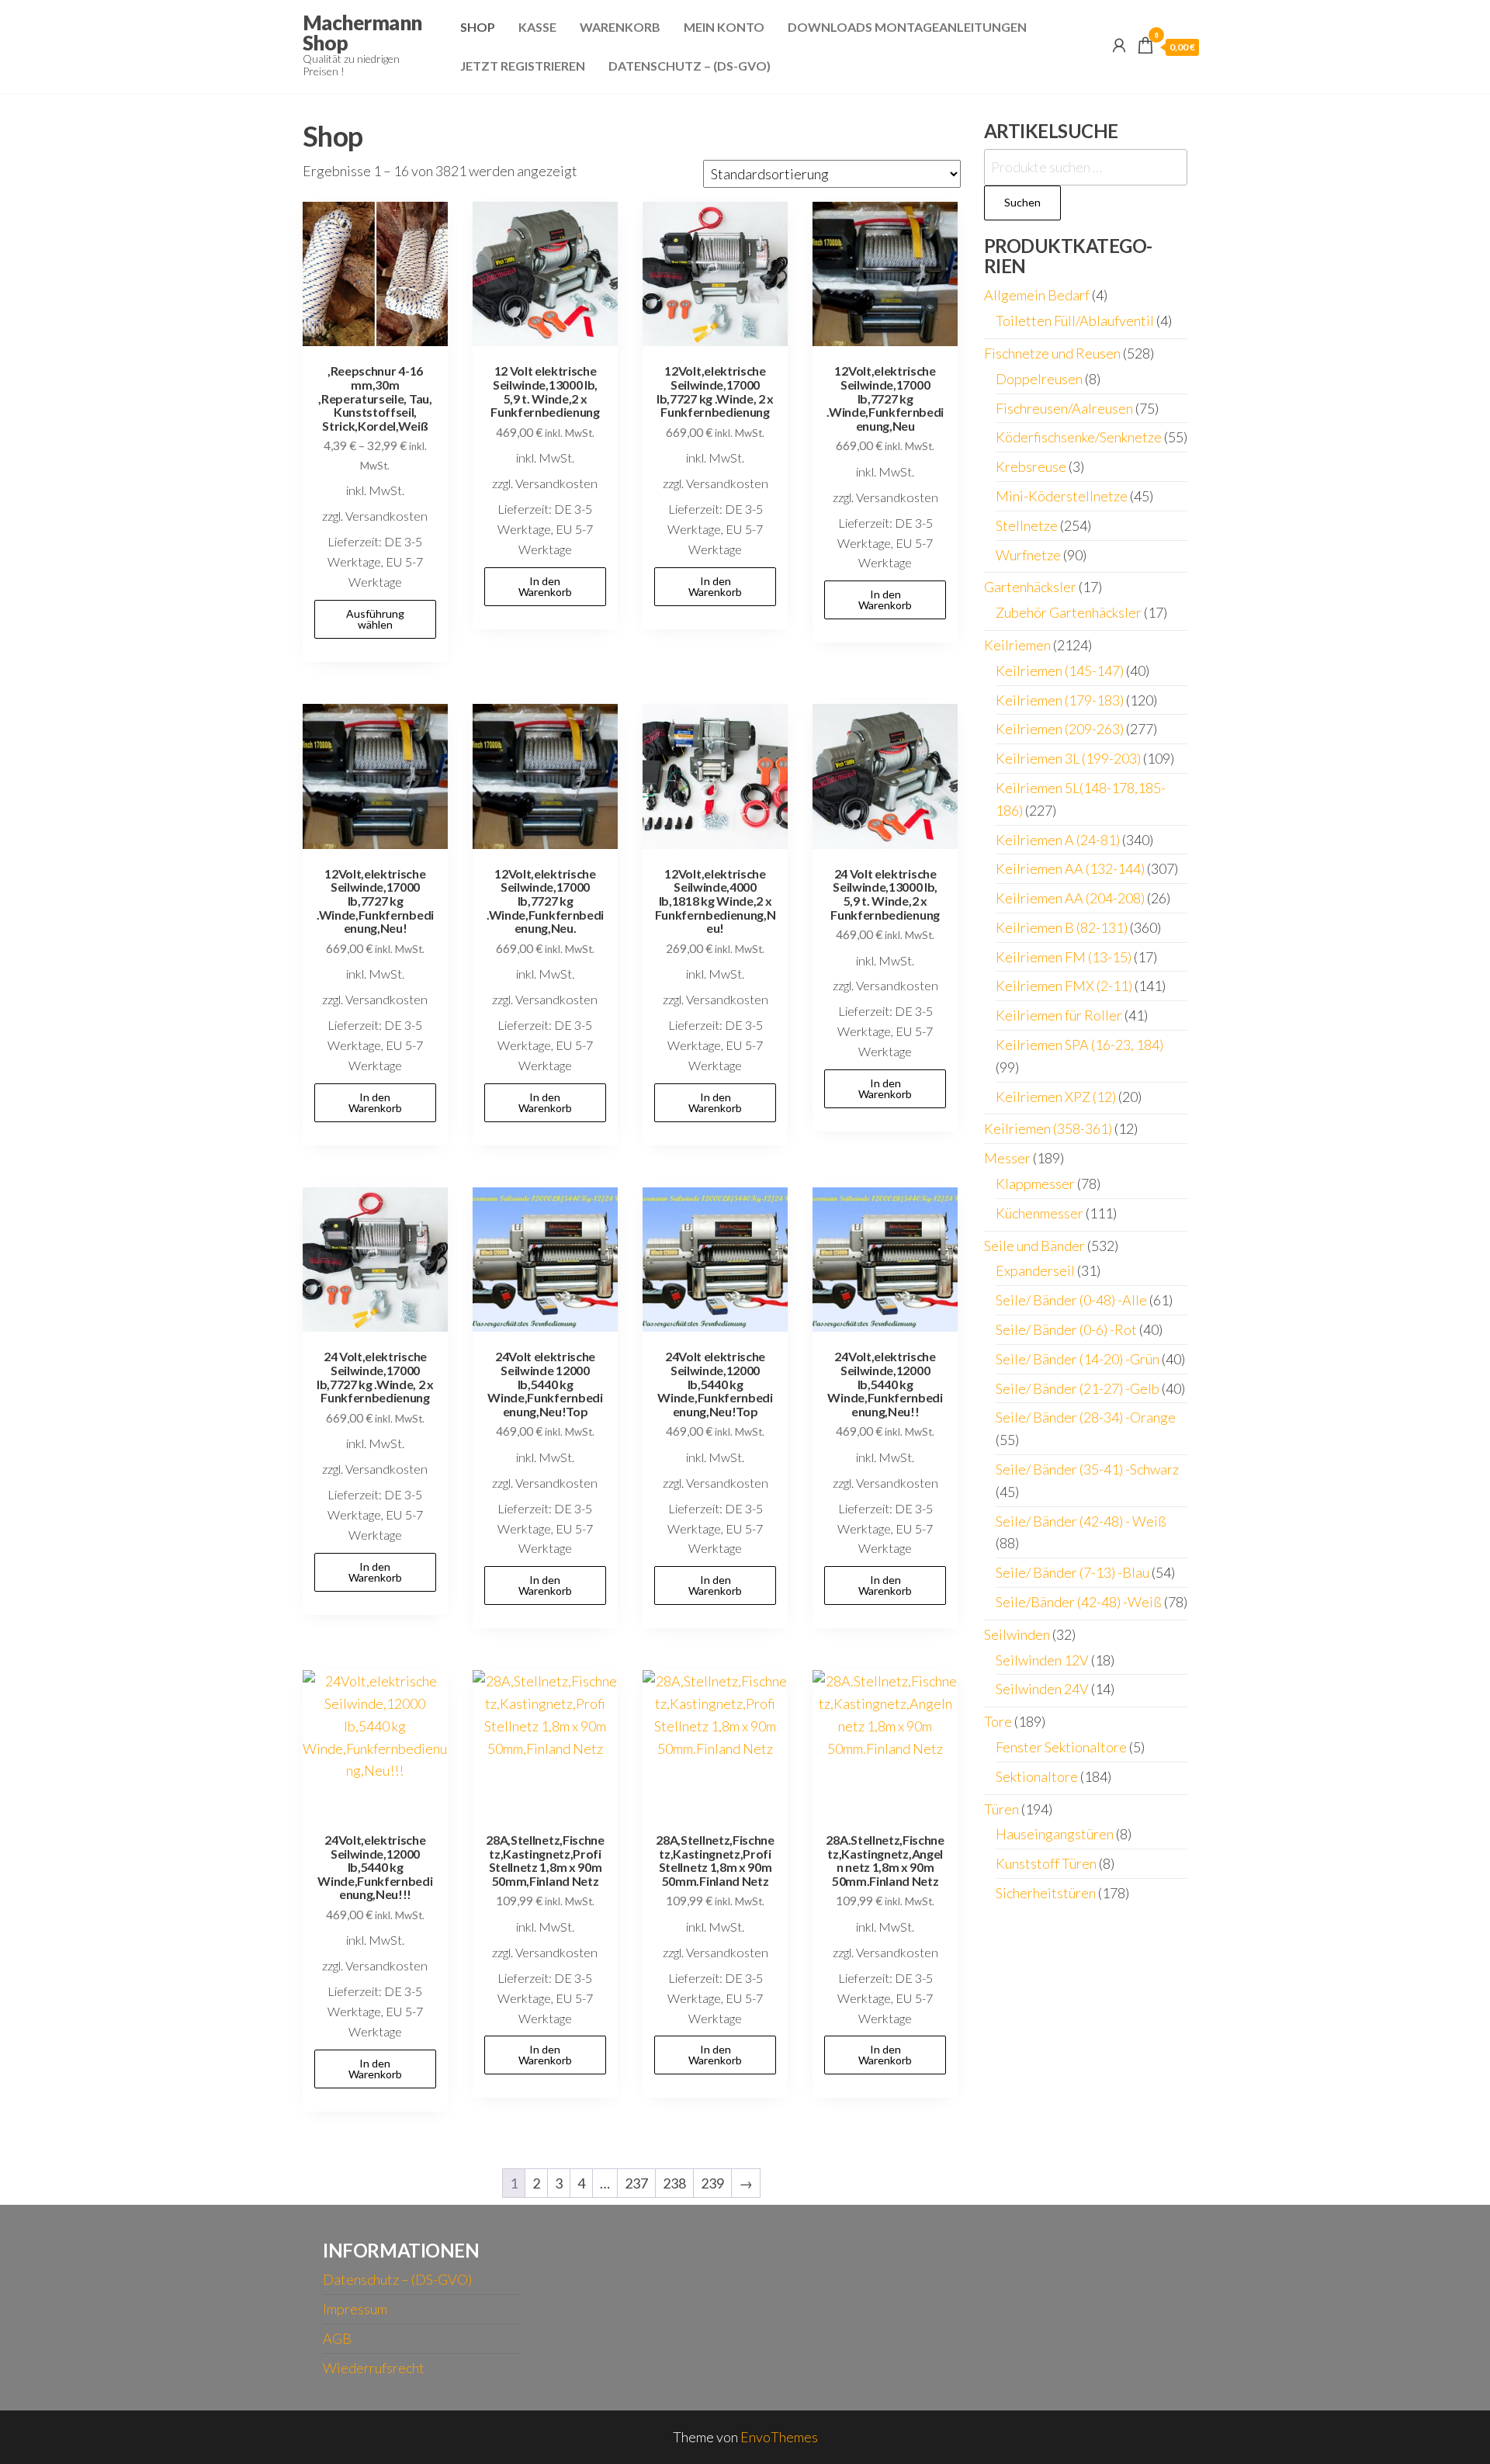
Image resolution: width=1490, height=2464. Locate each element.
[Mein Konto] (1119, 45)
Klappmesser (1035, 1183)
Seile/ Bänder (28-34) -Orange (1086, 1417)
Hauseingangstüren (1055, 1834)
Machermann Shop (362, 33)
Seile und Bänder (1034, 1246)
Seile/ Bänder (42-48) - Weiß (1081, 1521)
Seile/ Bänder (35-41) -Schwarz (1087, 1469)
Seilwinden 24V (1042, 1689)
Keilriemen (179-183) (1060, 700)
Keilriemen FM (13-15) (1064, 957)
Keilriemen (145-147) (1060, 671)
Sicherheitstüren (1046, 1893)
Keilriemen (1017, 645)
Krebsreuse (1031, 466)
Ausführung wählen (375, 619)
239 (712, 2183)
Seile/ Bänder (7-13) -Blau (1072, 1572)
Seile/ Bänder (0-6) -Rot (1066, 1329)
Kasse (537, 27)
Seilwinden (1017, 1634)
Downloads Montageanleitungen (907, 27)
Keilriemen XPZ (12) (1056, 1097)
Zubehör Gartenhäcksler (1069, 612)
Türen (1001, 1809)
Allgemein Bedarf (1037, 295)
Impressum (355, 2309)
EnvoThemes (779, 2437)
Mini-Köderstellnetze (1062, 496)
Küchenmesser (1040, 1213)
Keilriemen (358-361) (1048, 1128)
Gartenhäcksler (1030, 587)
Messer (1007, 1158)
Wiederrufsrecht (374, 2368)
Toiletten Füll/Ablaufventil (1075, 321)
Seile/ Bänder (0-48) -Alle (1071, 1300)
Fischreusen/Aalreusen (1064, 408)
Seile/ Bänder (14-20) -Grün (1078, 1359)
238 (674, 2183)
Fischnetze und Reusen (1052, 353)
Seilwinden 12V (1042, 1660)
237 (636, 2183)
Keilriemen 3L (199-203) (1068, 758)
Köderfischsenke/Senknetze (1079, 437)
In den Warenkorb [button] (545, 586)
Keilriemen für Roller (1059, 1015)
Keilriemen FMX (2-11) (1064, 986)
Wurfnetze (1028, 555)
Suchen (1022, 202)
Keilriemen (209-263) (1060, 729)
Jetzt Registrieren (523, 66)
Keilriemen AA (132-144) (1070, 868)
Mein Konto (724, 27)
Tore (998, 1721)
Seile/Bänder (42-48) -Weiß (1079, 1602)
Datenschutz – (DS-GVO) (690, 66)
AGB (337, 2338)
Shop (478, 27)
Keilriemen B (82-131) (1062, 927)
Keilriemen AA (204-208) (1070, 898)
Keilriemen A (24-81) (1058, 840)
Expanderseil (1035, 1270)
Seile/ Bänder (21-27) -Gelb (1078, 1388)
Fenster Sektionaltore (1061, 1747)
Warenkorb (620, 27)
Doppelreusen (1039, 379)
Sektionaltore (1037, 1776)
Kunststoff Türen (1046, 1863)
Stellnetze (1027, 525)
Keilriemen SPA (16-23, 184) (1079, 1045)
